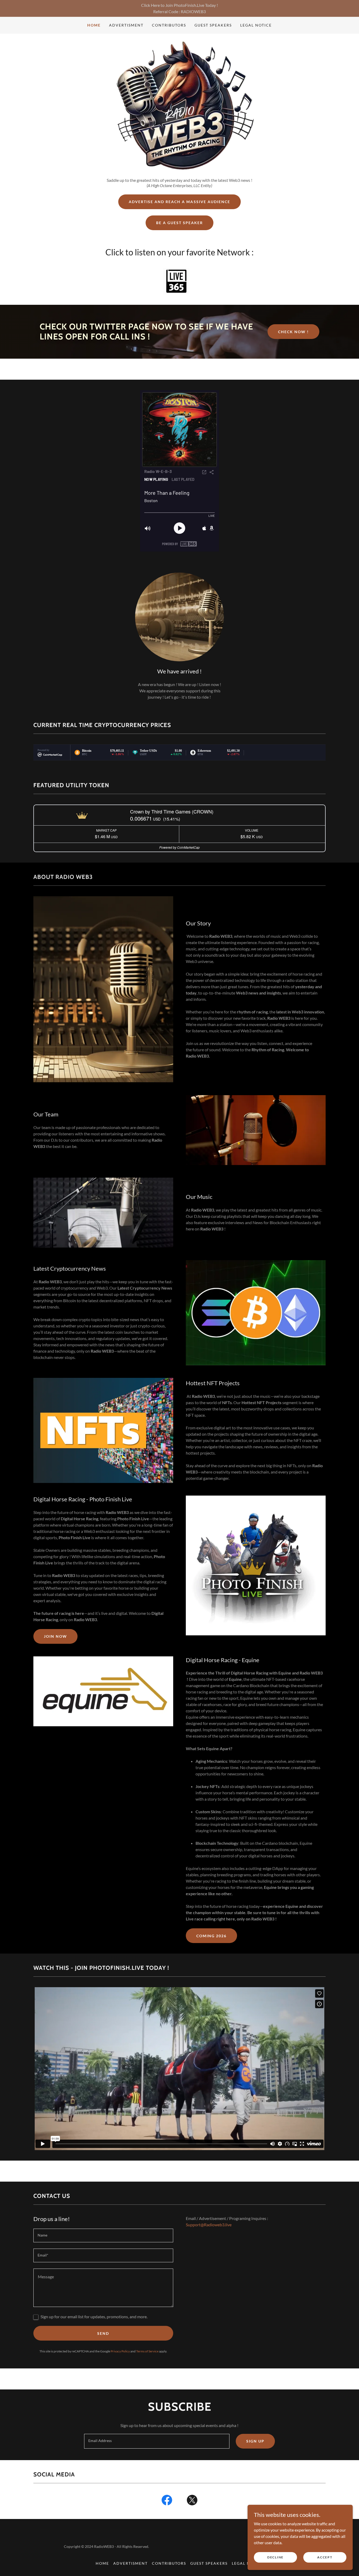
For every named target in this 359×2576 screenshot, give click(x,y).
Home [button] (102, 2563)
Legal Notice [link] (256, 25)
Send (103, 2333)
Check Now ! (293, 332)
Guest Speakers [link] (213, 25)
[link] (167, 2501)
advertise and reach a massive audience (179, 202)
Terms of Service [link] (147, 2351)
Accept (325, 2557)
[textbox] (103, 2235)
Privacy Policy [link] (120, 2351)
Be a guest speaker (179, 223)
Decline (275, 2557)
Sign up (255, 2441)
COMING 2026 (211, 1936)
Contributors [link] (169, 25)
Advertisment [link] (126, 25)
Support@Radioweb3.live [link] (209, 2225)
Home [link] (94, 25)
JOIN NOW (55, 1636)
